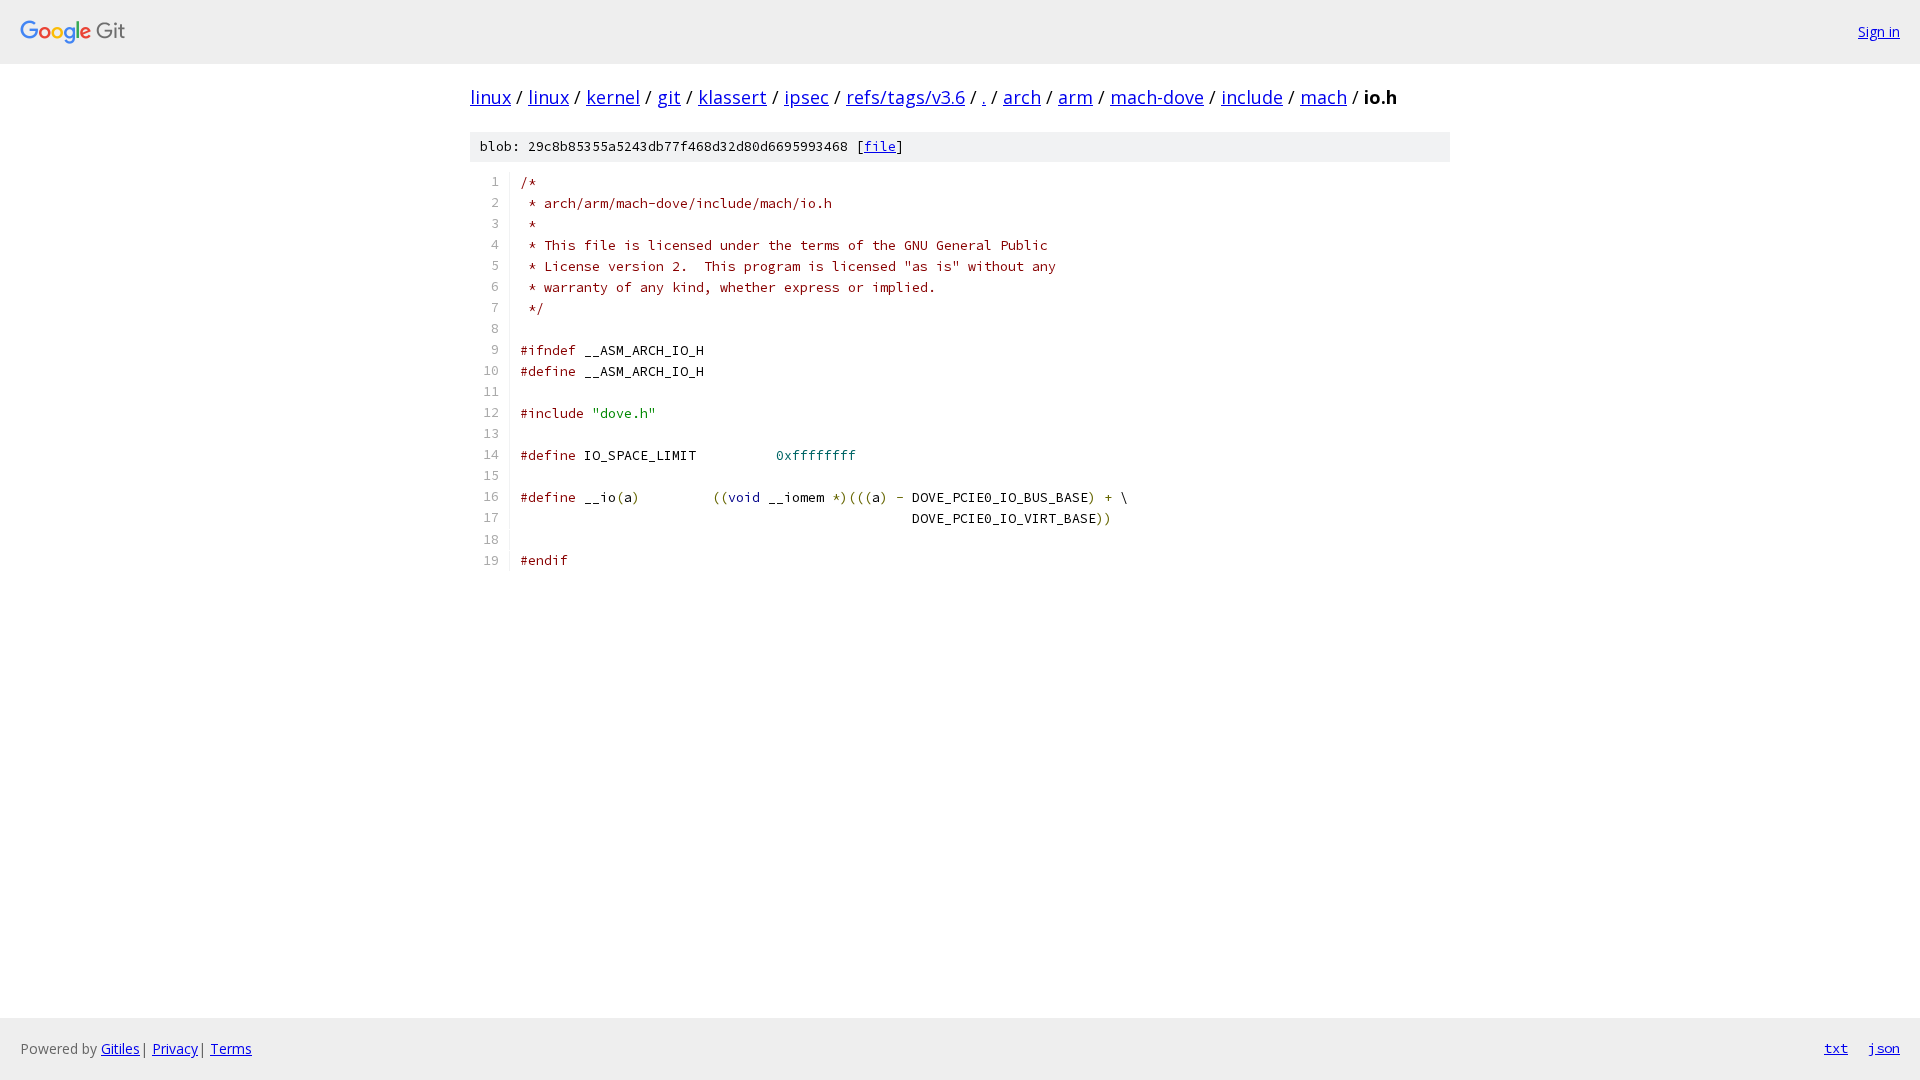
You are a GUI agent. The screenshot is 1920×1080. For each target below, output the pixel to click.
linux (490, 97)
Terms (231, 1048)
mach (1323, 97)
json (1884, 1048)
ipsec (806, 97)
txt (1836, 1048)
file (880, 146)
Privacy (175, 1048)
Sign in (1879, 31)
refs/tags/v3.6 (905, 97)
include (1252, 97)
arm (1075, 97)
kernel (613, 97)
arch (1022, 97)
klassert (732, 97)
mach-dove (1157, 97)
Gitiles (120, 1048)
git (669, 97)
